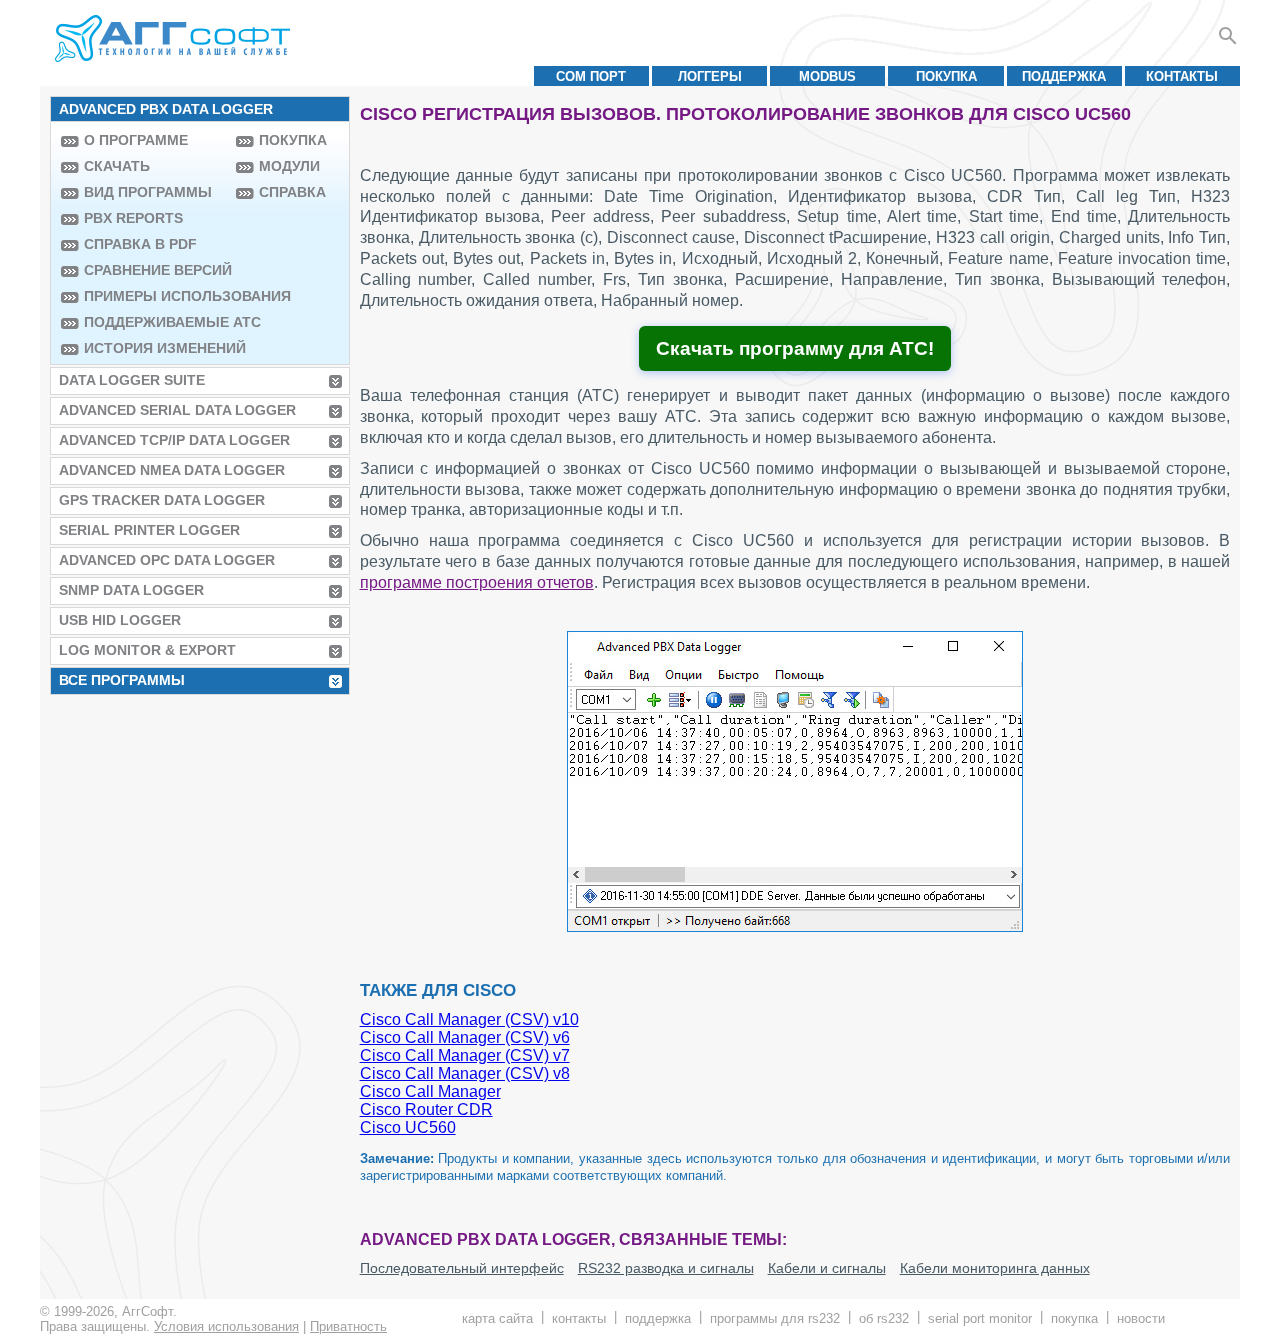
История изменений (155, 348)
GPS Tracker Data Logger (162, 500)
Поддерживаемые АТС (155, 322)
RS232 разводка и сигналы (666, 1268)
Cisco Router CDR (426, 1109)
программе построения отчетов (477, 582)
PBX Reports (133, 218)
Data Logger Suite (132, 380)
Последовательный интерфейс (462, 1268)
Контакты (1182, 76)
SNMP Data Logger (131, 590)
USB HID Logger (120, 620)
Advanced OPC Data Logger (167, 560)
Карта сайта (497, 1318)
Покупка (946, 76)
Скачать (117, 166)
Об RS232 (884, 1318)
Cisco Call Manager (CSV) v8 (465, 1073)
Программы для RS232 (775, 1318)
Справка (292, 192)
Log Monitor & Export (147, 650)
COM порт (591, 76)
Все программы (122, 680)
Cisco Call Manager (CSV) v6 (465, 1037)
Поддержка (1064, 76)
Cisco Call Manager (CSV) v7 (465, 1055)
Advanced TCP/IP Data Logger (174, 440)
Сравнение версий (155, 270)
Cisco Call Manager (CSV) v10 (469, 1019)
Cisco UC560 (408, 1127)
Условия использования (226, 1326)
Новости (1141, 1318)
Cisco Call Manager (430, 1091)
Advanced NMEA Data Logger (172, 470)
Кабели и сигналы (827, 1268)
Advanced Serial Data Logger (177, 410)
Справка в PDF (140, 244)
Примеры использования (155, 296)
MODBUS (827, 76)
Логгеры (710, 76)
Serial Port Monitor (980, 1318)
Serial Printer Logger (149, 530)
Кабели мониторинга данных (995, 1268)
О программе (136, 140)
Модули (289, 166)
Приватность (348, 1326)
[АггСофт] (175, 38)
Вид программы (148, 192)
